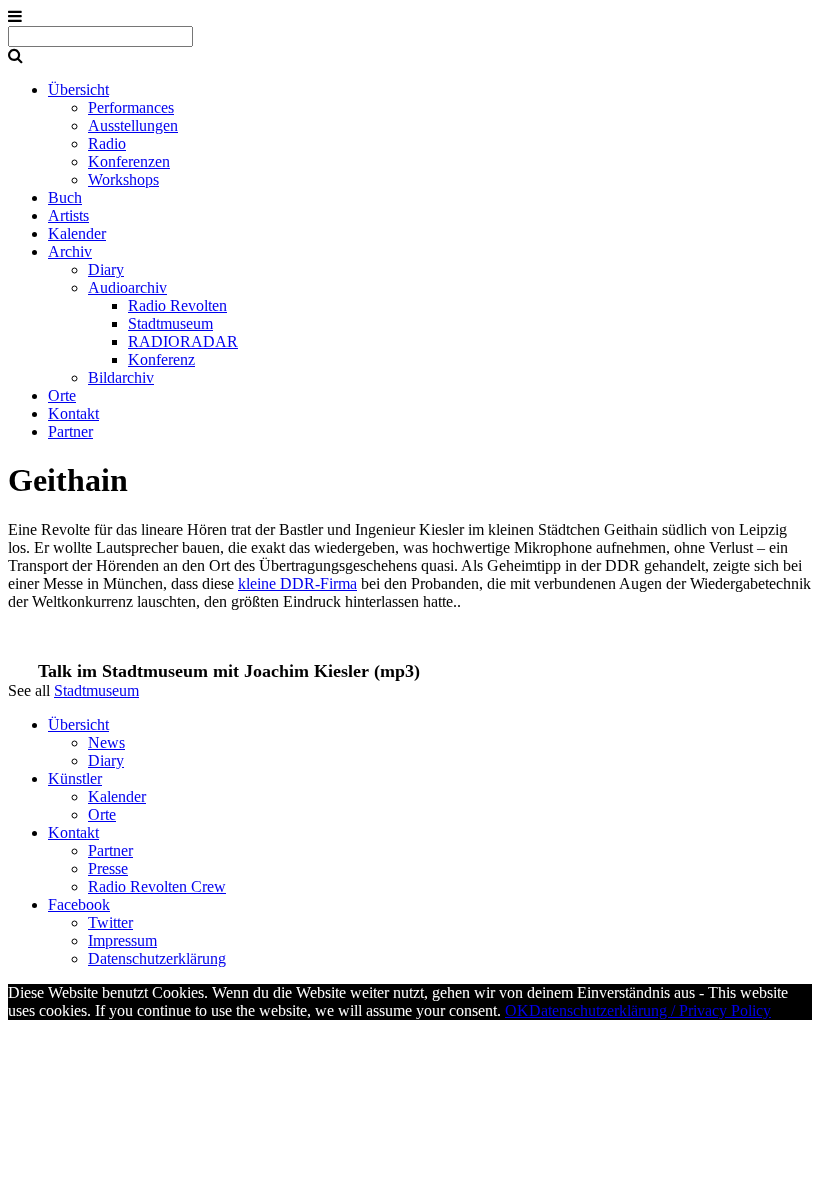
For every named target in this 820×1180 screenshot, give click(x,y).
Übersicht (78, 89)
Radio (107, 143)
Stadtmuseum (170, 323)
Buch (65, 197)
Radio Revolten (177, 305)
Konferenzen (129, 161)
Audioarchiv (127, 287)
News (106, 742)
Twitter (110, 922)
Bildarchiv (121, 377)
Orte (62, 395)
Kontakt (73, 413)
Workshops (123, 179)
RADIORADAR (183, 341)
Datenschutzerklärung (157, 958)
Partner (70, 431)
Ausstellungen (133, 125)
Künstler (75, 778)
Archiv (70, 251)
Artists (68, 215)
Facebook (79, 904)
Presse (108, 868)
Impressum (122, 940)
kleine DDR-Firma (297, 583)
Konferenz (161, 359)
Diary (106, 269)
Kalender (77, 233)
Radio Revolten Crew (157, 886)
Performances (131, 107)
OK (517, 1010)
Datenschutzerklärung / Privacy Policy (650, 1010)
